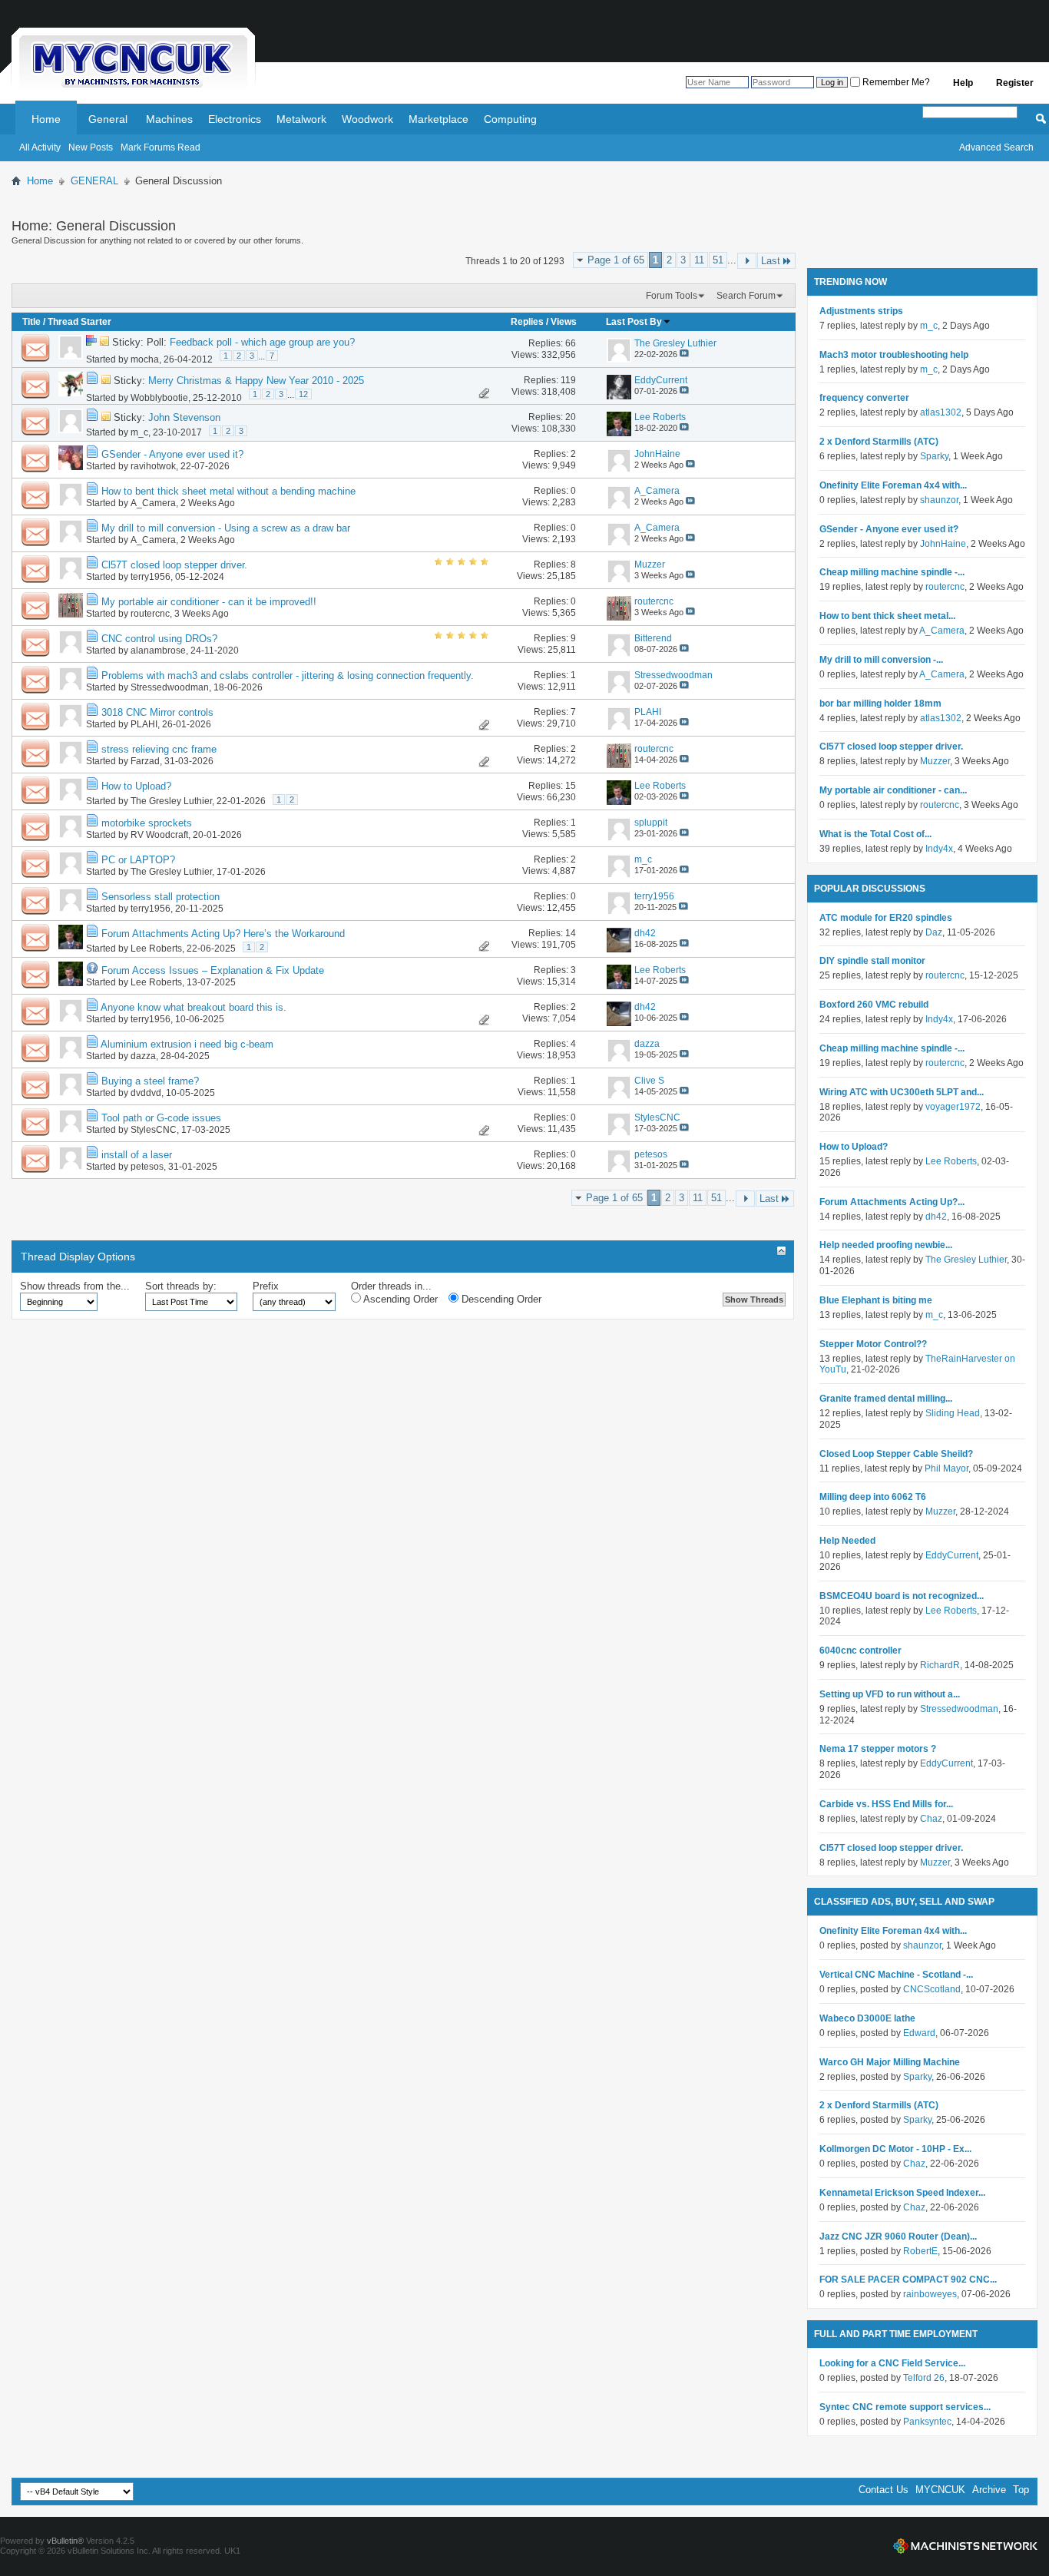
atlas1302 (941, 412)
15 (571, 786)
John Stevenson (184, 417)
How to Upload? (136, 786)
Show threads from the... (75, 1286)
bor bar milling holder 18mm (880, 704)
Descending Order (500, 1299)
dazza (143, 1056)
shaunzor (939, 500)
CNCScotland (932, 1989)
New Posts (91, 147)
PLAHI (144, 724)
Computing (510, 119)
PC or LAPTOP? (138, 860)
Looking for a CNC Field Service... (892, 2363)
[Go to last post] (684, 354)
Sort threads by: (181, 1286)
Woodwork (367, 119)
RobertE (920, 2251)
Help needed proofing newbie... (886, 1245)
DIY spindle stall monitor (872, 961)
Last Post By (634, 322)
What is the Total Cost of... (875, 834)
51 (718, 260)
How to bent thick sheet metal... (887, 616)
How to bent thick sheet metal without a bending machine (228, 491)
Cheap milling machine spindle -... (892, 572)
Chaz (931, 1819)
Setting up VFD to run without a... (890, 1694)
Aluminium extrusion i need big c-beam (187, 1044)
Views (564, 322)
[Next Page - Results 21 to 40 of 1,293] (747, 261)
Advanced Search (996, 147)
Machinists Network (965, 2546)
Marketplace (438, 119)
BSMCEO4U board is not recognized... (902, 1596)
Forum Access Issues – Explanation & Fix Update (213, 970)
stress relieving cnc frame (159, 749)
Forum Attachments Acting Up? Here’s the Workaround (223, 934)
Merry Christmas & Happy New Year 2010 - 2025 (256, 381)
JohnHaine (943, 544)
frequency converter (864, 398)
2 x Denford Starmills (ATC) (879, 442)
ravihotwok (153, 466)
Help (963, 83)
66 (571, 343)
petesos (147, 1167)
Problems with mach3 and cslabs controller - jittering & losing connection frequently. (288, 675)
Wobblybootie (159, 398)
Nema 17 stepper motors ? (878, 1749)
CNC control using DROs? (159, 639)
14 (571, 933)
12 (303, 394)
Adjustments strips (861, 311)
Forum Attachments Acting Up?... (892, 1202)
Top (1021, 2490)
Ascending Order (399, 1299)
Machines (169, 119)
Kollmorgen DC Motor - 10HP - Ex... (895, 2149)
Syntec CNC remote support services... (905, 2407)
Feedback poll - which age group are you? (262, 342)
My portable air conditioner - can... (893, 790)
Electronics (235, 119)
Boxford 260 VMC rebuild (874, 1005)
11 (699, 260)
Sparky (934, 456)
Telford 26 (924, 2378)
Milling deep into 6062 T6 (873, 1497)
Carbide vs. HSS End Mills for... (886, 1804)
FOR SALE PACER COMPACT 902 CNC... (908, 2280)
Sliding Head (953, 1413)
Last (771, 261)
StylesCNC (154, 1130)
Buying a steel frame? (150, 1081)
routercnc (150, 614)
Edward (919, 2033)
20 (571, 417)
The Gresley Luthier (171, 801)
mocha (145, 359)
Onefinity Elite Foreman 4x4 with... (893, 485)
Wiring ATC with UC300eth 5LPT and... (902, 1092)
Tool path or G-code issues (161, 1118)
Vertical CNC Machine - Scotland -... (896, 1975)
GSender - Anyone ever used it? (172, 454)
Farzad (145, 761)
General (108, 119)
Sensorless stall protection (160, 897)
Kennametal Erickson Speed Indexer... (902, 2193)
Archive (989, 2490)
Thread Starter (79, 322)
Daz (934, 932)
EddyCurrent (952, 1555)
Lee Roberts (156, 949)
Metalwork (301, 119)
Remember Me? (895, 82)
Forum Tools (672, 296)
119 (568, 380)
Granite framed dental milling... (886, 1399)
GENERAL (94, 181)
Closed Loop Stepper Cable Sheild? (896, 1454)
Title (31, 322)
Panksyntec (927, 2422)
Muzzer (935, 761)
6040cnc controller (860, 1651)
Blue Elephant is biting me (876, 1300)
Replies (527, 322)
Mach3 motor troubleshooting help (894, 355)
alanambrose (158, 651)
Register (1015, 83)
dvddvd (146, 1093)
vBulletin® (65, 2541)
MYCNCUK (940, 2490)
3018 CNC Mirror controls (157, 712)
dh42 (936, 1217)
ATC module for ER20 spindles (886, 918)
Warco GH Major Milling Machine (890, 2062)
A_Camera (153, 503)
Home (46, 119)
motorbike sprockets (147, 823)
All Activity (40, 147)
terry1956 (151, 577)
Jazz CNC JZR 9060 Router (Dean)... (898, 2237)
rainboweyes (930, 2294)
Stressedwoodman (170, 687)
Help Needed (847, 1541)
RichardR (940, 1665)
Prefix (266, 1286)
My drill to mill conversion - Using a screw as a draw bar (226, 528)
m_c (139, 432)
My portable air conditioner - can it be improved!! (209, 602)
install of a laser (137, 1155)
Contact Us (884, 2490)
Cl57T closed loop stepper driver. (174, 565)
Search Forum (746, 296)
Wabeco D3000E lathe (867, 2018)
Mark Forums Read (160, 147)
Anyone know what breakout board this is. (194, 1007)
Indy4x (939, 849)
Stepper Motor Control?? (873, 1344)
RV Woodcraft (159, 835)
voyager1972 (953, 1107)
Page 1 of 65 (616, 260)
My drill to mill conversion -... (881, 660)
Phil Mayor (946, 1468)
